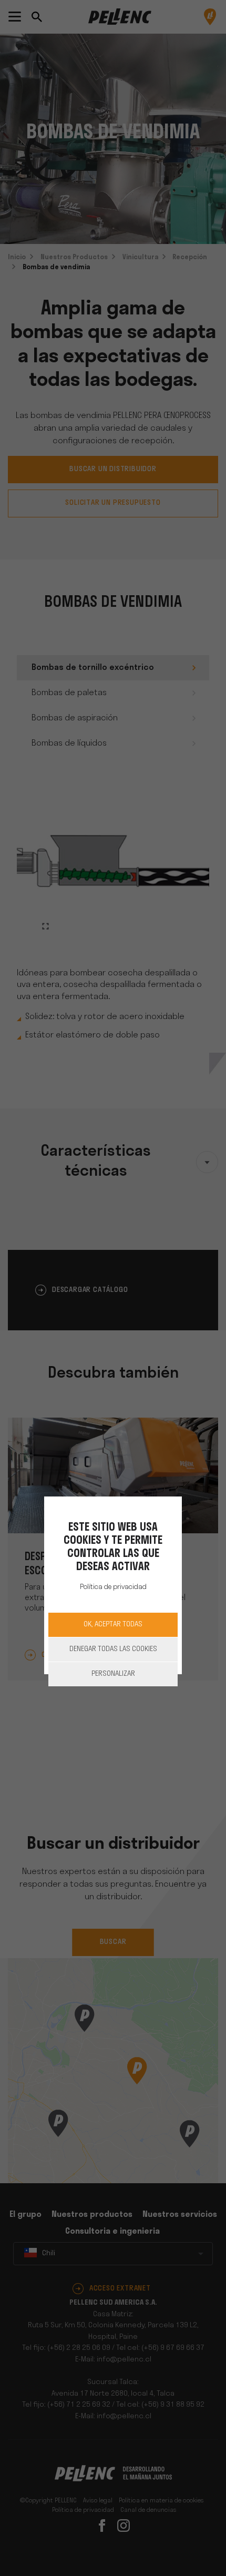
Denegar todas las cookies (113, 1649)
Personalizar (113, 1674)
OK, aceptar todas (113, 1625)
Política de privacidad (113, 1587)
